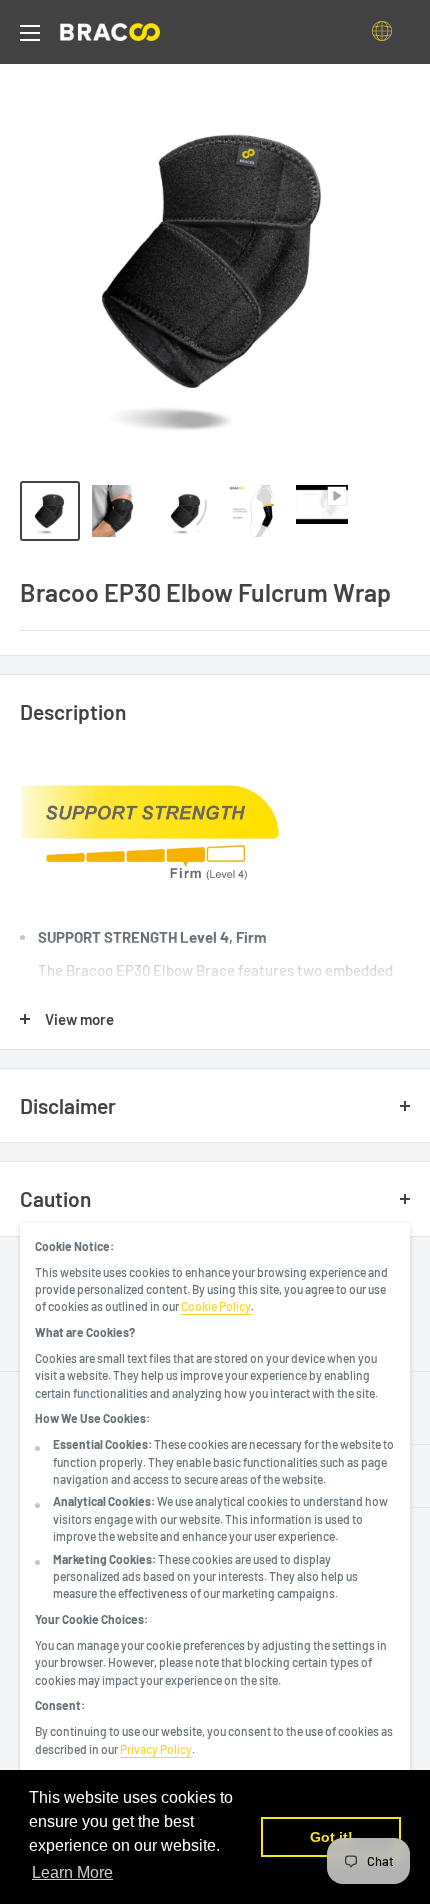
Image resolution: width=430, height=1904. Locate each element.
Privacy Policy (156, 1749)
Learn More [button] (72, 1872)
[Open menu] (30, 33)
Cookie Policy (216, 1306)
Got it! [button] (331, 1837)
